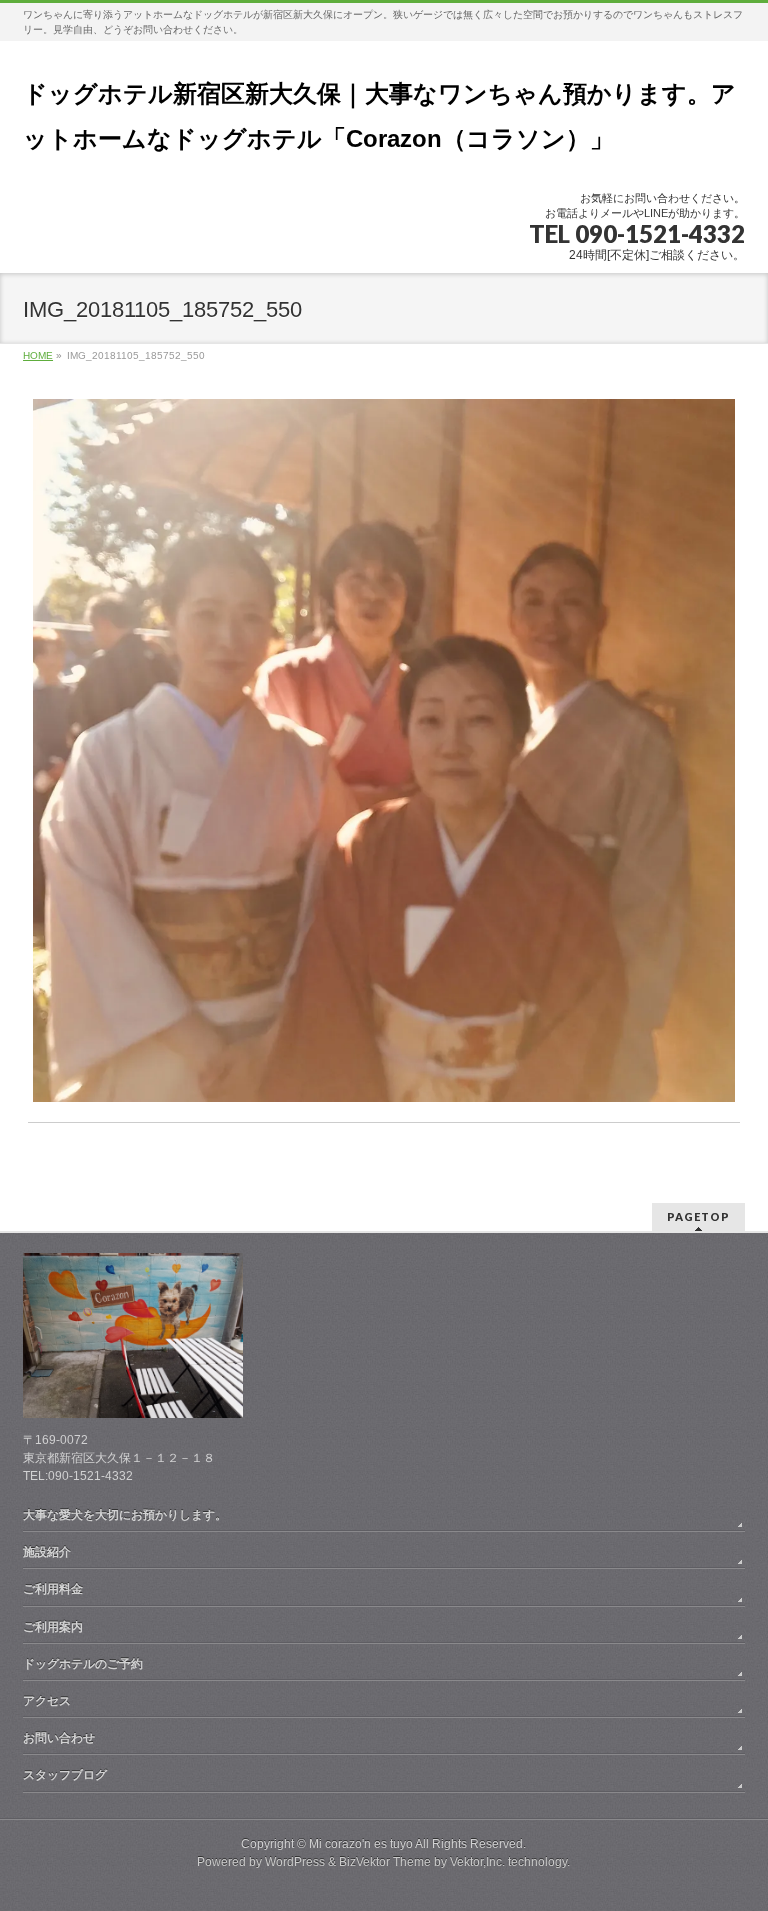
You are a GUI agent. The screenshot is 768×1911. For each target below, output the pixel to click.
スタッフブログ (65, 1775)
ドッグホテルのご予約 (83, 1664)
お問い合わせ (59, 1738)
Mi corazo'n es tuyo (361, 1844)
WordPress (295, 1862)
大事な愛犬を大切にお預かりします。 (125, 1515)
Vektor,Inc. (477, 1862)
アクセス (47, 1701)
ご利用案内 (53, 1627)
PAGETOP (698, 1216)
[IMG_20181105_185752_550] (384, 750)
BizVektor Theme (385, 1862)
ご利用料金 (53, 1589)
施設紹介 (47, 1552)
